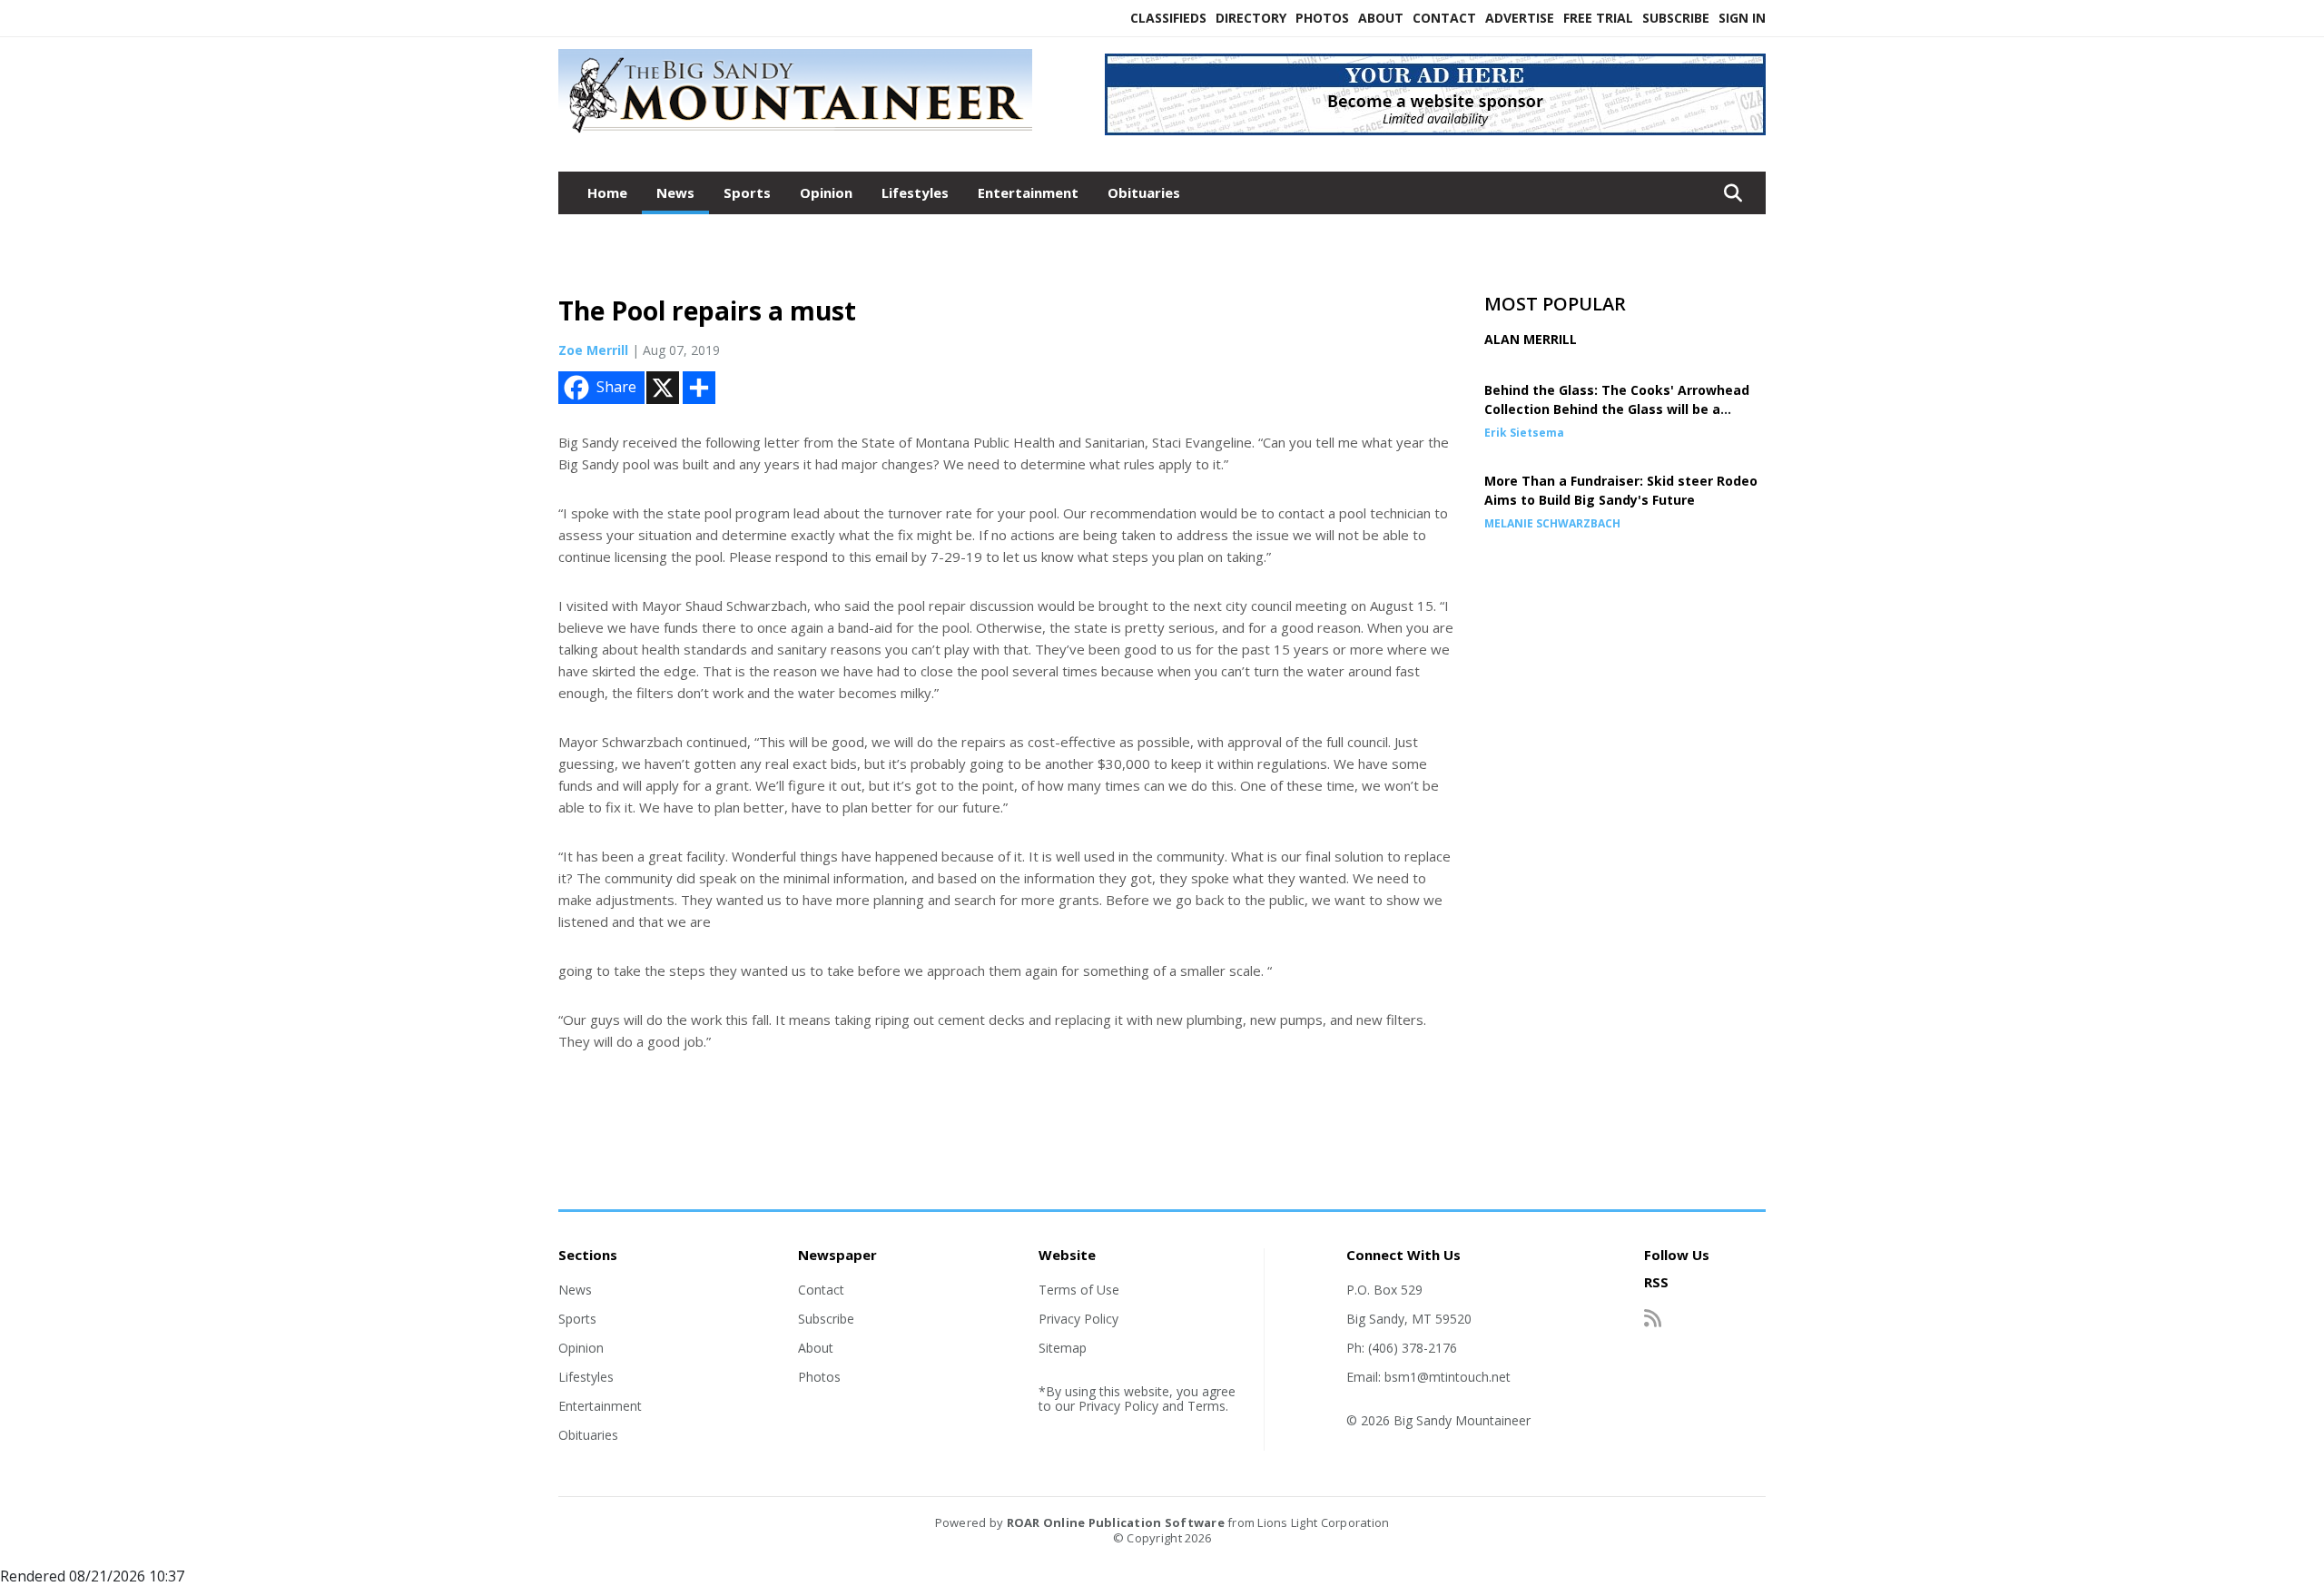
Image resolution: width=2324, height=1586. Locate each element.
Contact (1444, 18)
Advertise (1520, 18)
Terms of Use (1079, 1290)
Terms (1206, 1406)
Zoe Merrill (593, 350)
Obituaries (1144, 192)
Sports (747, 192)
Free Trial (1598, 18)
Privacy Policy (1078, 1319)
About (1381, 18)
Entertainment (1028, 192)
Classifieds (1168, 18)
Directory (1251, 18)
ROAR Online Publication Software (1116, 1522)
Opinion (826, 192)
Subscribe (1676, 18)
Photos (1322, 18)
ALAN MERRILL (1531, 339)
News (675, 192)
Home (607, 192)
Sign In (1742, 18)
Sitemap (1063, 1348)
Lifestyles (915, 192)
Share (616, 387)
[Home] (795, 134)
